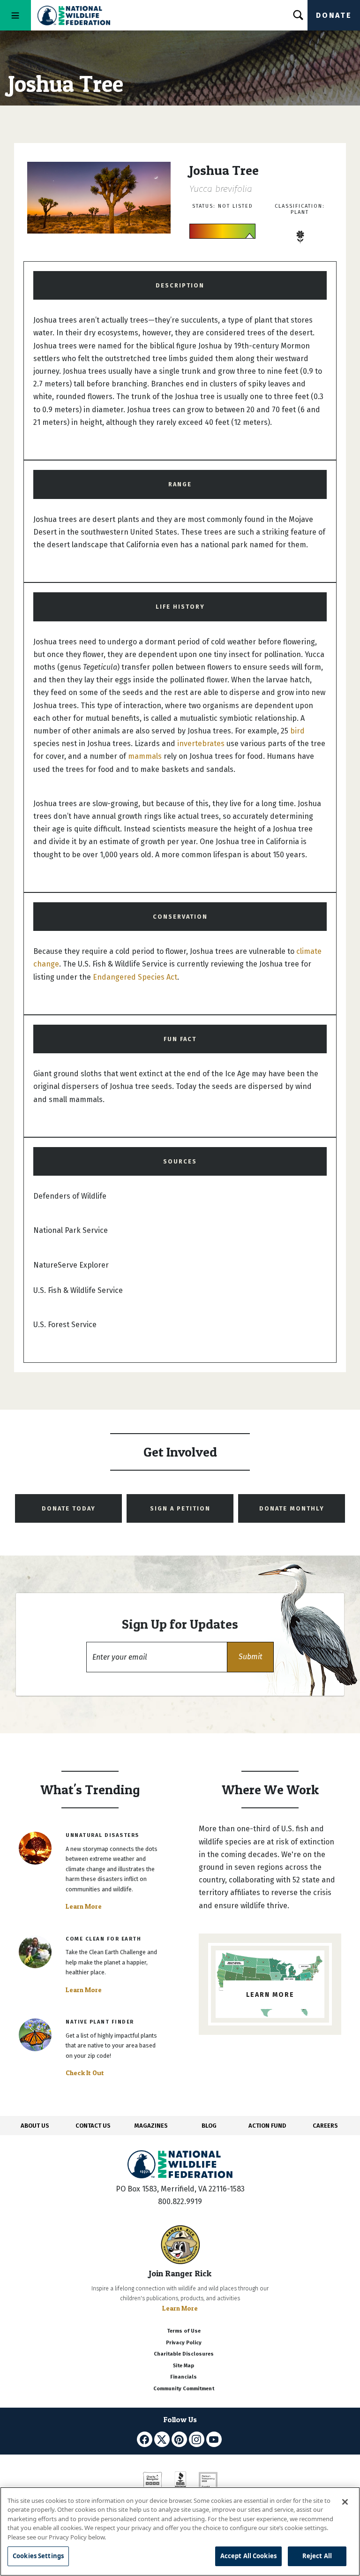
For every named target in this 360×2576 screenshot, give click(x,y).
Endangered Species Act (135, 977)
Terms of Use (184, 2331)
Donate (334, 15)
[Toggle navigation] (15, 15)
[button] (250, 1657)
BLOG (209, 2126)
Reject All (317, 2556)
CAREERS (325, 2126)
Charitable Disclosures (184, 2354)
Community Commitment (184, 2389)
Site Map (184, 2366)
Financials (184, 2377)
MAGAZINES (151, 2126)
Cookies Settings (38, 2556)
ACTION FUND (267, 2126)
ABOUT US (35, 2126)
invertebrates (201, 744)
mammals (145, 756)
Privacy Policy (184, 2343)
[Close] (345, 2502)
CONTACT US (93, 2126)
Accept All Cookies (248, 2556)
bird (297, 731)
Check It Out (85, 2073)
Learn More (84, 1906)
